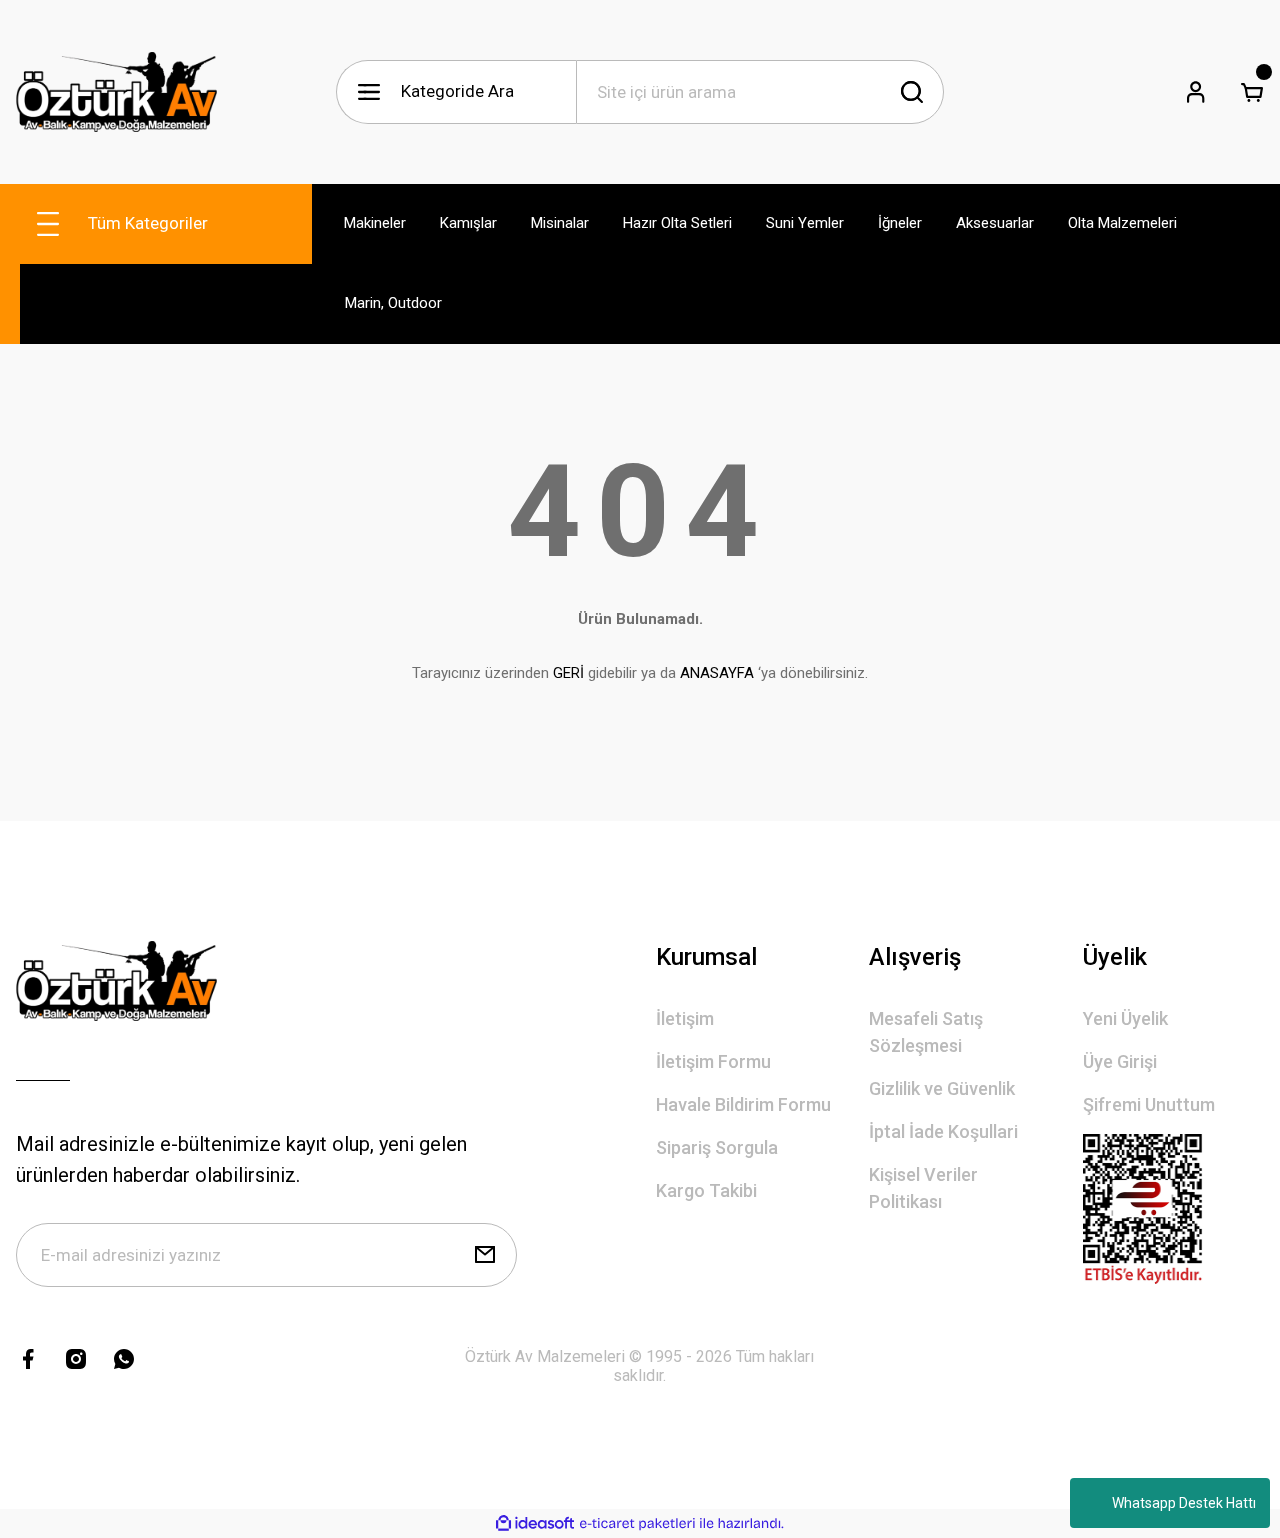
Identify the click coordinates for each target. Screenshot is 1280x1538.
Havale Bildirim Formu (743, 1104)
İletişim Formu (713, 1061)
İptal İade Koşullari (943, 1131)
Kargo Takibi (706, 1190)
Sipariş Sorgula (717, 1147)
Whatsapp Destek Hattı (1184, 1503)
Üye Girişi (1120, 1061)
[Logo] (116, 92)
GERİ (568, 673)
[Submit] (485, 1255)
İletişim (685, 1018)
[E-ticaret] (637, 1524)
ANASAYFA (717, 673)
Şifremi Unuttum (1149, 1104)
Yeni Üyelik (1125, 1018)
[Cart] (1252, 92)
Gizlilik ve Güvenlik (942, 1088)
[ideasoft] (535, 1523)
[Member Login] (1196, 92)
